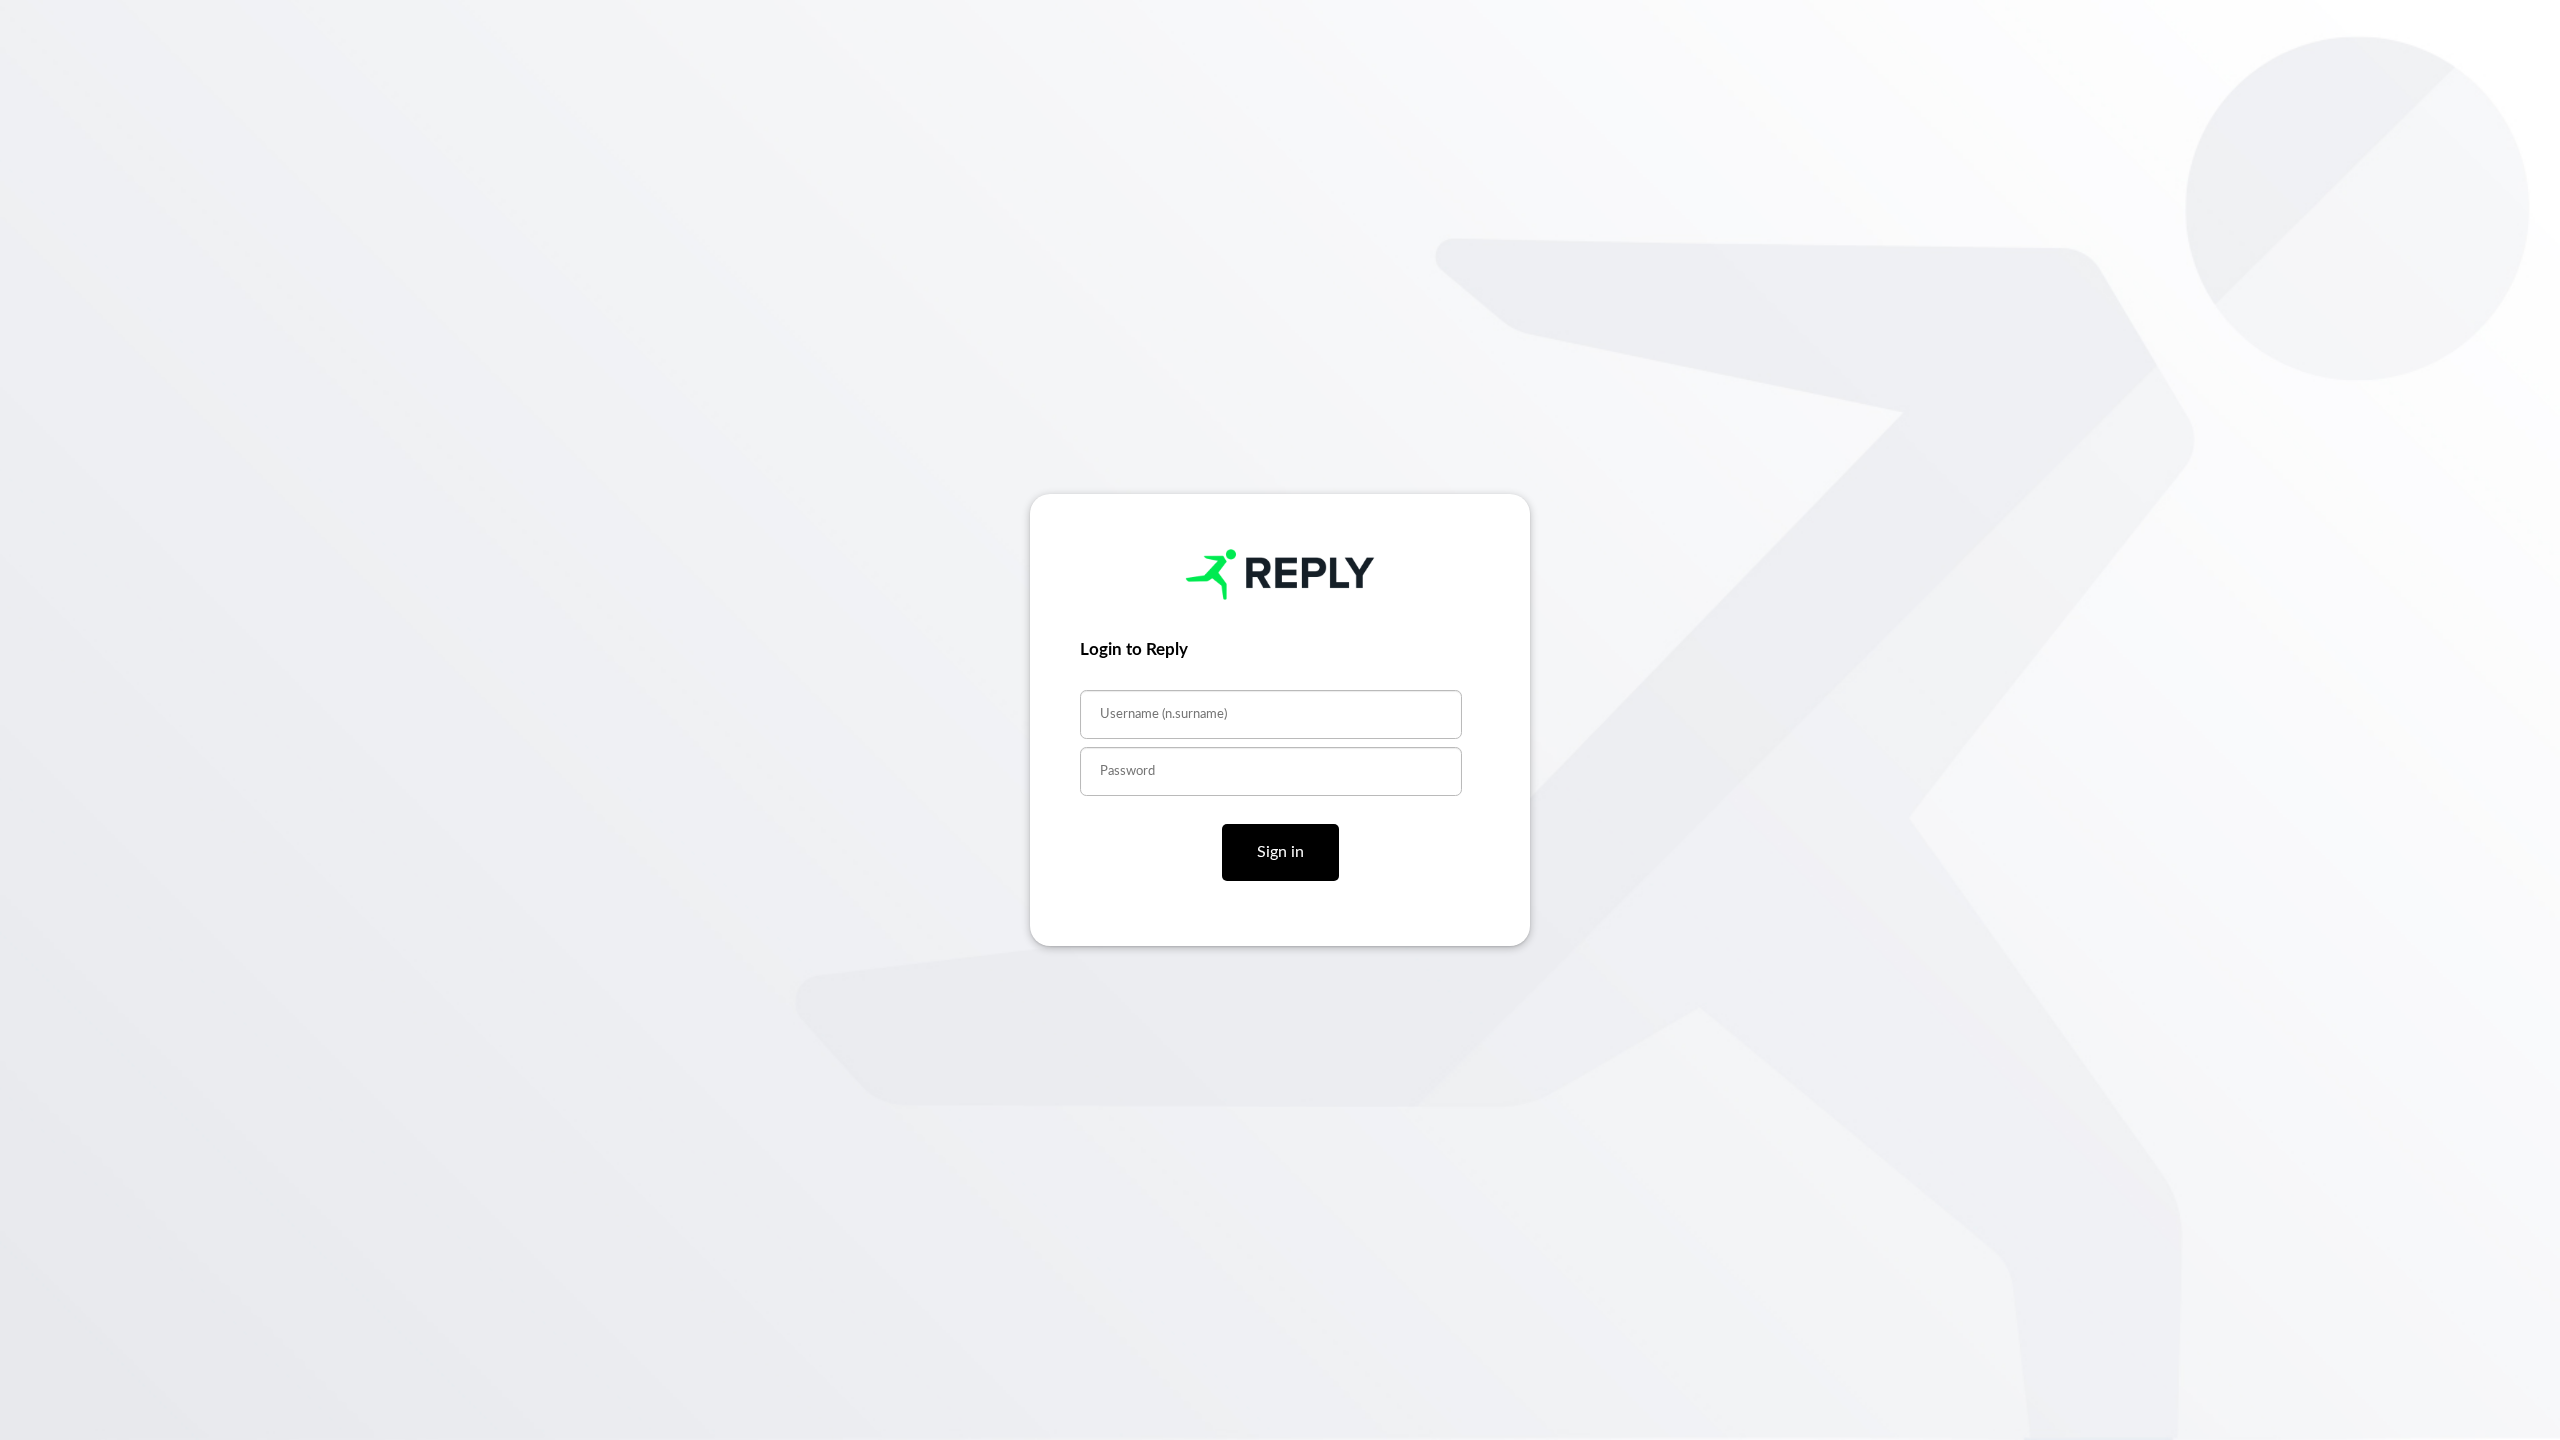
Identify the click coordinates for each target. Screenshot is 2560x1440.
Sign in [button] (1280, 852)
